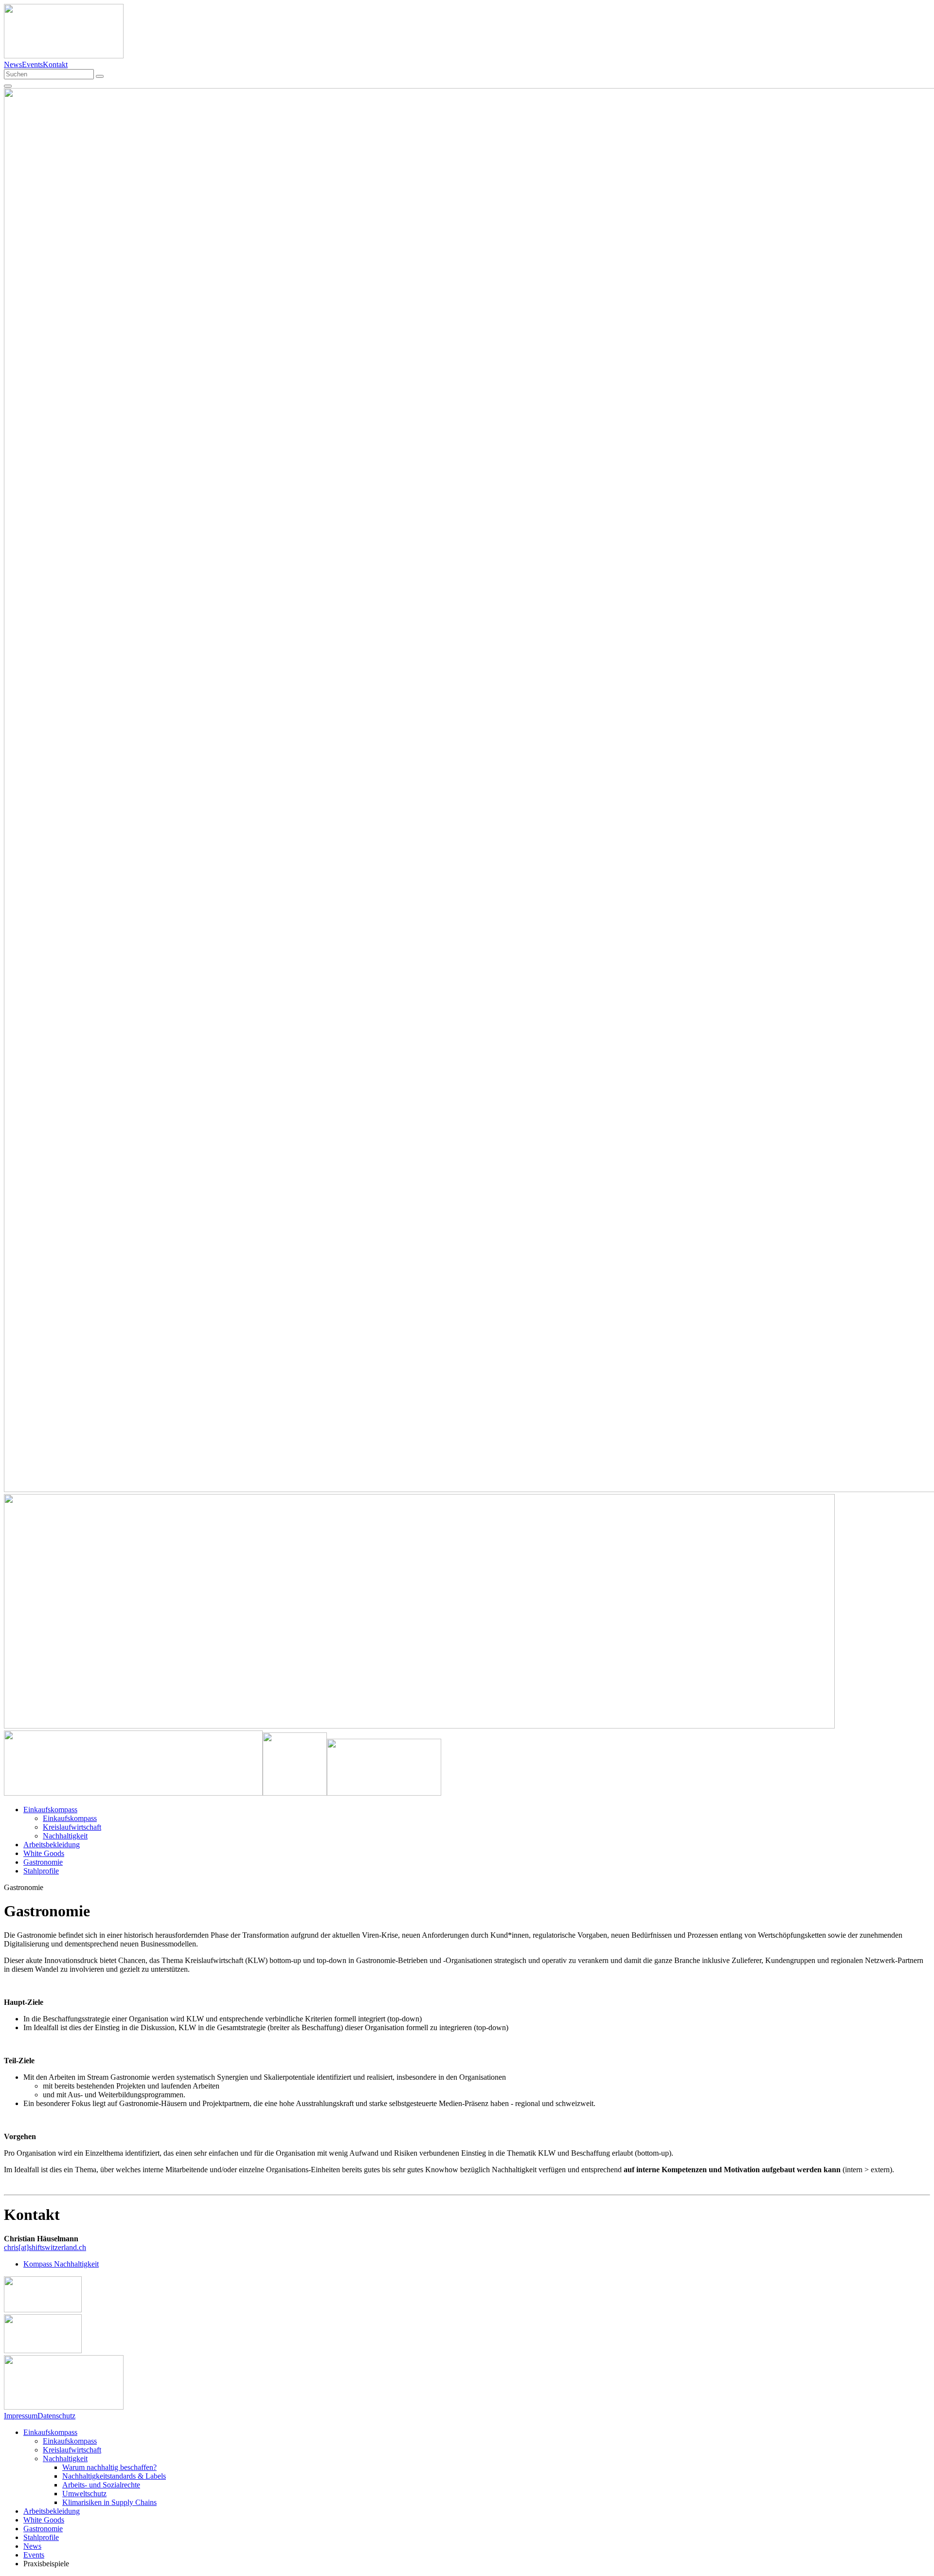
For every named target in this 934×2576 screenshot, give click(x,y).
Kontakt (55, 64)
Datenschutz (56, 2416)
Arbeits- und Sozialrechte (101, 2485)
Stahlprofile (41, 1871)
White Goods (44, 1853)
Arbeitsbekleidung (52, 1845)
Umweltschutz (84, 2494)
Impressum (21, 2416)
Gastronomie (43, 1862)
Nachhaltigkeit (65, 1836)
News (13, 64)
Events (32, 64)
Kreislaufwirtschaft (72, 1827)
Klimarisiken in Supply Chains (109, 2502)
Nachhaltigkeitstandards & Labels (114, 2476)
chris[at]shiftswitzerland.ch (45, 2247)
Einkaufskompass (50, 1810)
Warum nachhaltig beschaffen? (109, 2467)
